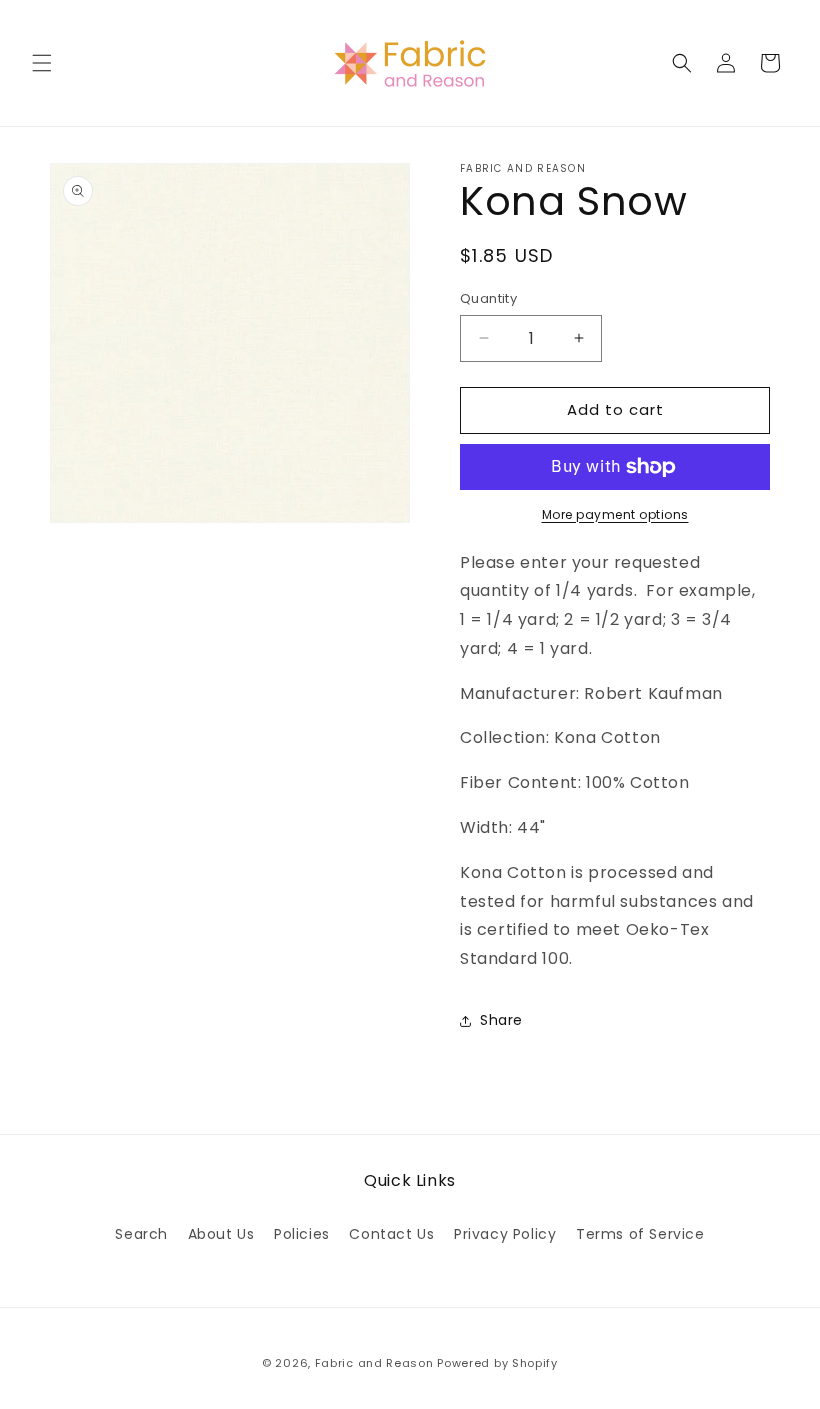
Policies (302, 1234)
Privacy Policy (505, 1234)
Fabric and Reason (374, 1363)
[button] (42, 63)
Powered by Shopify (497, 1363)
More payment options (615, 514)
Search (141, 1234)
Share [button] (501, 1020)
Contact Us (391, 1234)
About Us (221, 1234)
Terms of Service (640, 1234)
